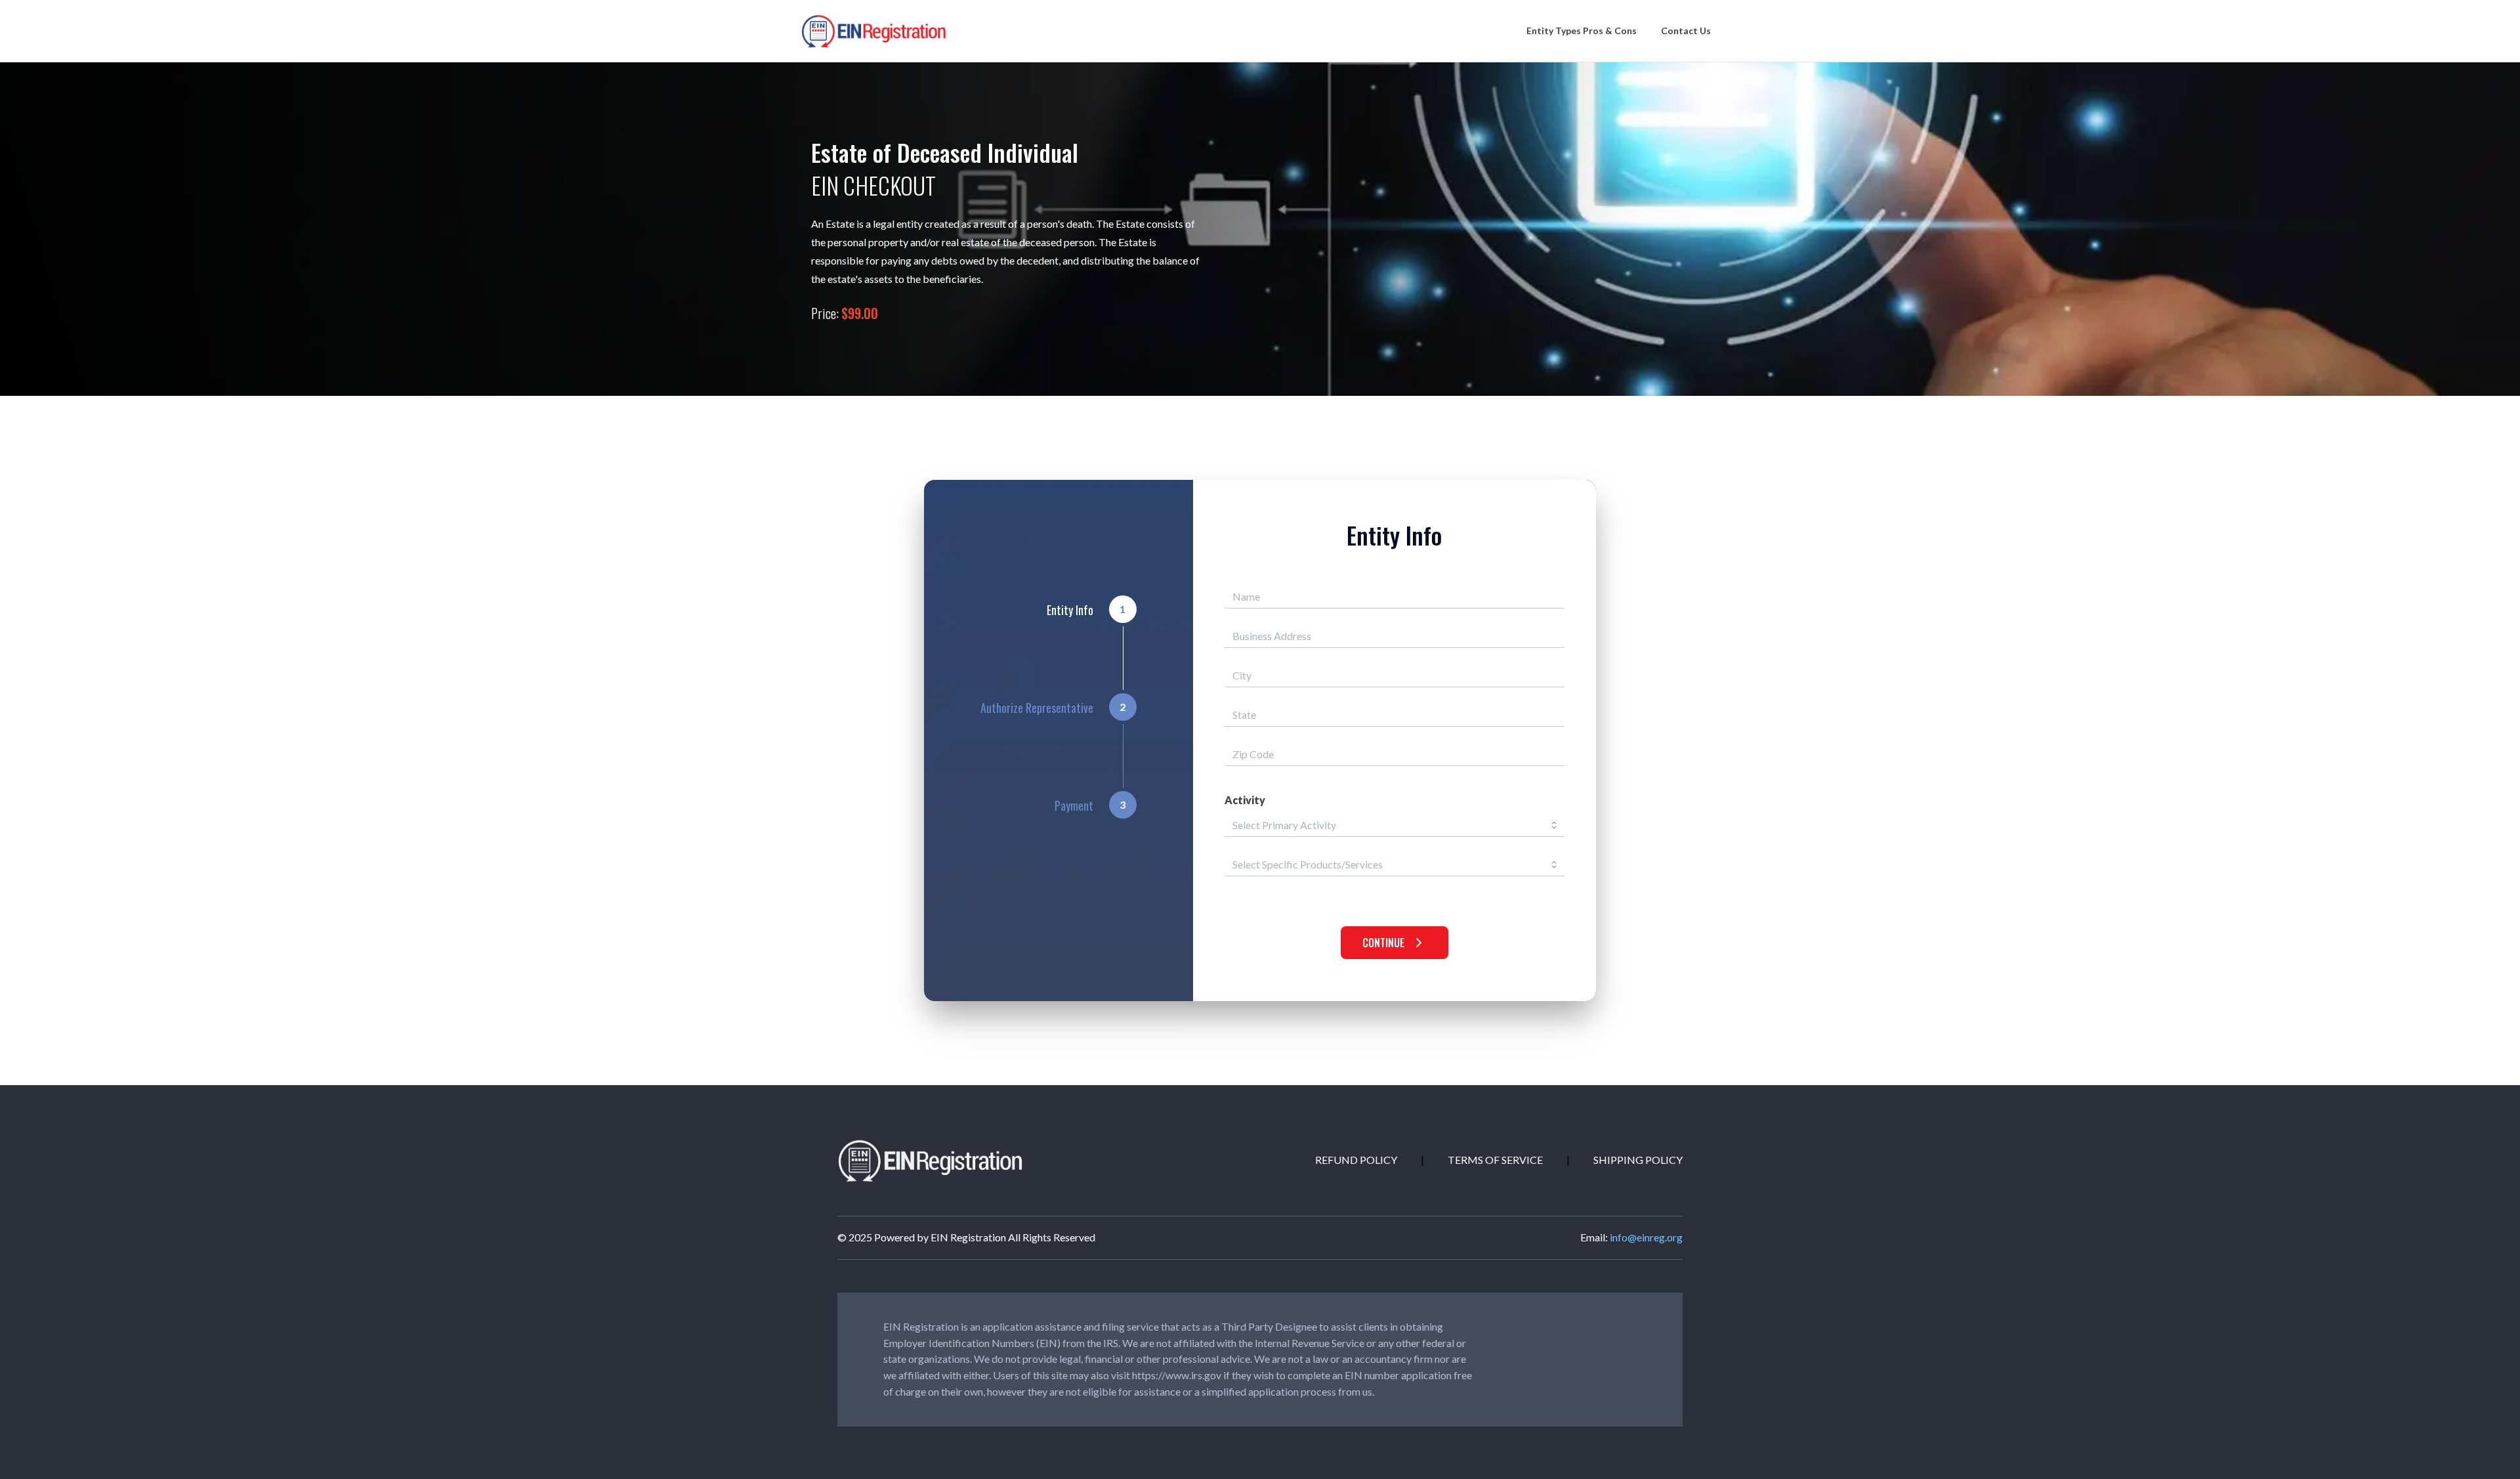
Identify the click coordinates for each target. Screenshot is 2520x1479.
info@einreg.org (1646, 1237)
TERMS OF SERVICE (1495, 1160)
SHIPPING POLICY (1638, 1160)
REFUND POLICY (1356, 1160)
